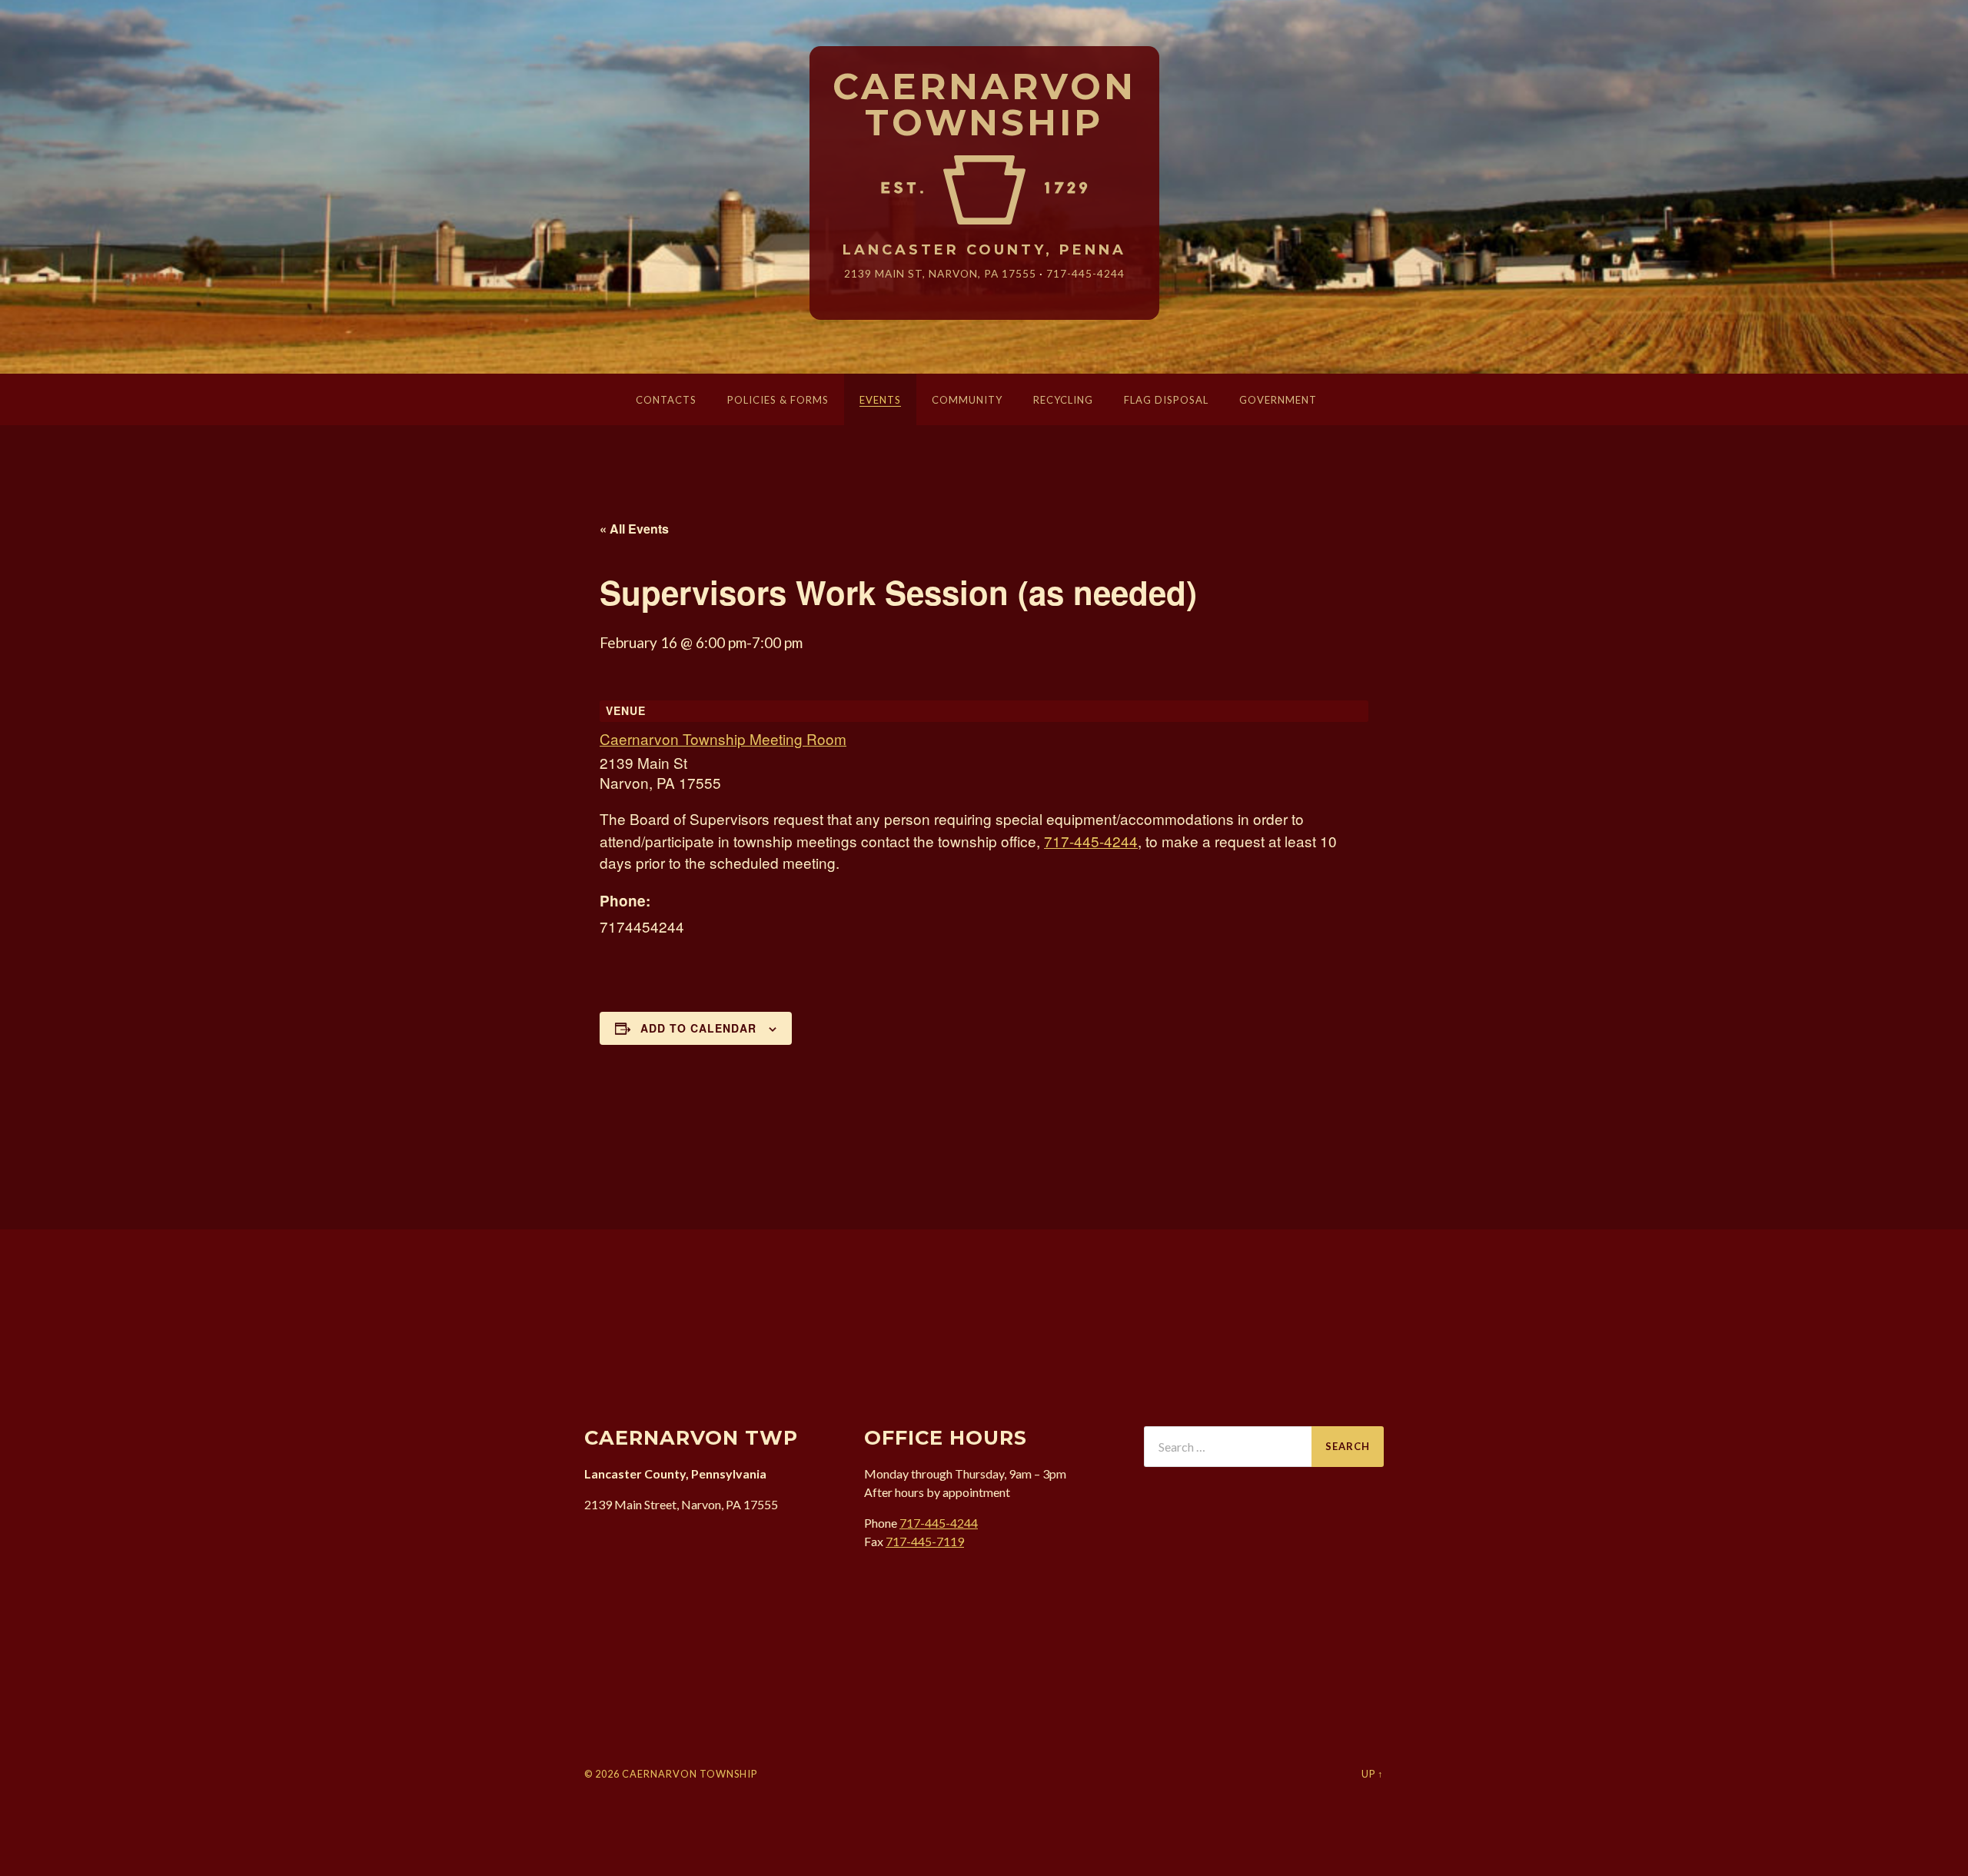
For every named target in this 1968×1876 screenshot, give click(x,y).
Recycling (1063, 400)
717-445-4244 (1085, 273)
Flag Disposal (1166, 400)
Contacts (666, 400)
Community (967, 400)
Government (1278, 400)
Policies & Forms (778, 400)
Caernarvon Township (984, 105)
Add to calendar (698, 1028)
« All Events (634, 529)
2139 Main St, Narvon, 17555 (940, 273)
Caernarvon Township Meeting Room (723, 738)
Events (880, 400)
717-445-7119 (925, 1541)
